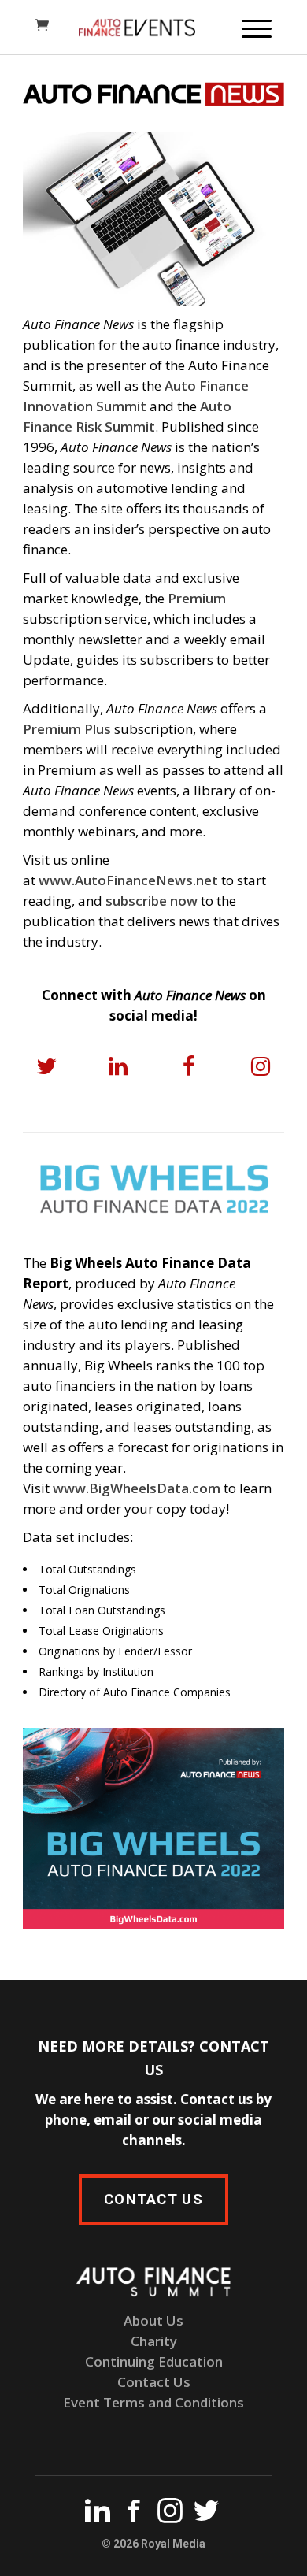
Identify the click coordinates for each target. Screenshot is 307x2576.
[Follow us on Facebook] (134, 2514)
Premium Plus (67, 729)
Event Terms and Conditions (153, 2402)
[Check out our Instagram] (170, 2514)
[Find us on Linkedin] (98, 2514)
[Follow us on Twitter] (206, 2514)
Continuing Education (154, 2361)
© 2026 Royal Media (153, 2544)
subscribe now (152, 901)
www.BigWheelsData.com (137, 1488)
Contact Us (154, 2382)
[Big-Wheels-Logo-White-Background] (153, 1189)
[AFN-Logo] (153, 94)
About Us (153, 2320)
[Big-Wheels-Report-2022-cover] (153, 1829)
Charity (154, 2341)
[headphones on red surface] (153, 219)
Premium (197, 598)
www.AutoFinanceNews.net (128, 880)
